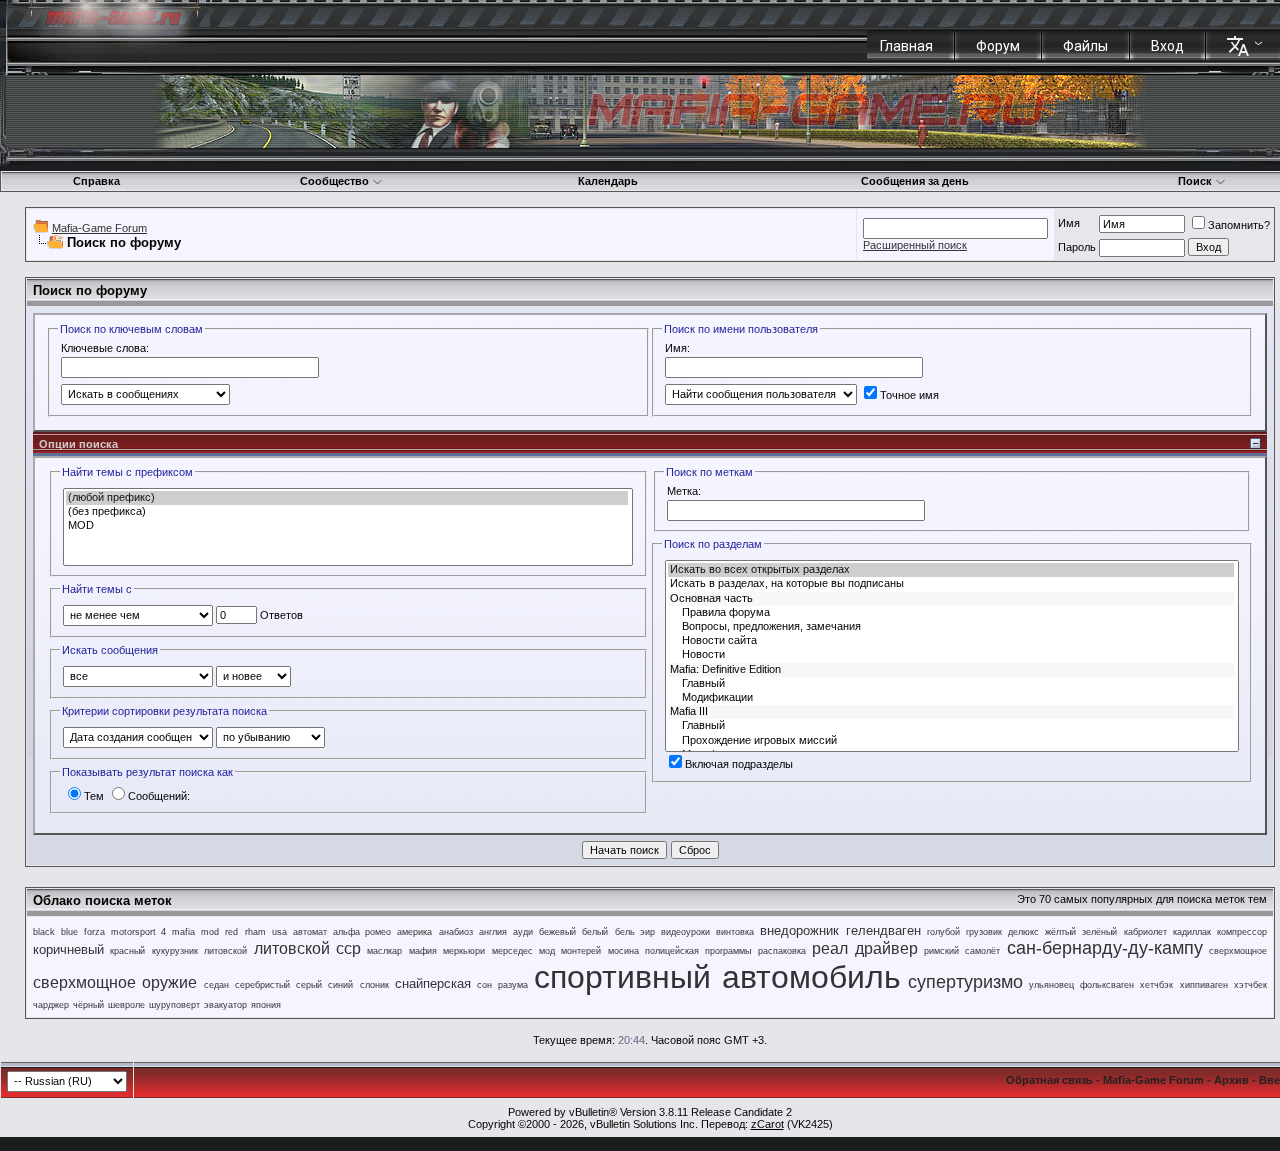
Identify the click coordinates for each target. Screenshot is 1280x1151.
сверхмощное (1238, 951)
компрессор (1242, 932)
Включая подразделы (739, 764)
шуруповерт (174, 1005)
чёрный (88, 1005)
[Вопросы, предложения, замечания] (951, 627)
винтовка (735, 932)
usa (279, 932)
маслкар (384, 951)
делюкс (1023, 932)
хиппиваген (1204, 985)
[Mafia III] (951, 712)
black (44, 932)
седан (216, 985)
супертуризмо (965, 982)
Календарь (608, 181)
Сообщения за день (915, 181)
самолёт (982, 951)
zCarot (767, 1124)
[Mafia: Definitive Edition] (951, 670)
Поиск (1195, 181)
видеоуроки (685, 932)
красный (127, 951)
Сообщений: (159, 796)
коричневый (68, 949)
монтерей (581, 951)
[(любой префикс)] (347, 498)
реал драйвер (864, 948)
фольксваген (1107, 985)
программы (728, 951)
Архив (1231, 1080)
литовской (225, 951)
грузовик (984, 932)
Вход (1167, 46)
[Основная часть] (951, 599)
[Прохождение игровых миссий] (951, 741)
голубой (943, 932)
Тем (94, 796)
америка (414, 932)
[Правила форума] (951, 613)
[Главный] (951, 684)
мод (547, 951)
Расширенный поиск (915, 245)
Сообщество (334, 181)
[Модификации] (951, 698)
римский (941, 951)
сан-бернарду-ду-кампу (1105, 948)
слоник (374, 985)
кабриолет (1145, 932)
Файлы (1085, 46)
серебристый (262, 985)
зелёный (1099, 932)
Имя (1069, 223)
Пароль (1077, 247)
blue (69, 932)
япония (266, 1005)
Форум (998, 46)
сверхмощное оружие (115, 982)
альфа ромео (362, 932)
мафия (423, 951)
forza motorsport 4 (124, 932)
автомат (310, 932)
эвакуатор (225, 1005)
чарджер (51, 1005)
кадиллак (1192, 932)
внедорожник (799, 930)
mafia (183, 932)
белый (595, 932)
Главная (906, 46)
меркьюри (464, 951)
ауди (523, 932)
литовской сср (307, 948)
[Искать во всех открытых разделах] (951, 570)
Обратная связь (1049, 1080)
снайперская (433, 983)
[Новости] (951, 655)
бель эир (635, 932)
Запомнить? (1239, 225)
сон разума (502, 985)
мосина (623, 951)
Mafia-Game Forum (99, 228)
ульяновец (1051, 985)
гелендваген (883, 930)
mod (210, 932)
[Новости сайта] (951, 641)
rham (255, 932)
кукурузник (175, 951)
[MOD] (347, 526)
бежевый (557, 932)
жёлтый (1060, 932)
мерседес (512, 951)
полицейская (672, 951)
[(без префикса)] (347, 512)
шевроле (126, 1005)
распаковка (782, 951)
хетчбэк (1156, 985)
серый (309, 985)
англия (493, 932)
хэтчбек (1250, 985)
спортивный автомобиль (717, 977)
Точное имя (909, 395)
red (231, 932)
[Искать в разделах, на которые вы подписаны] (951, 584)
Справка (96, 181)
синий (340, 985)
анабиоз (456, 932)
